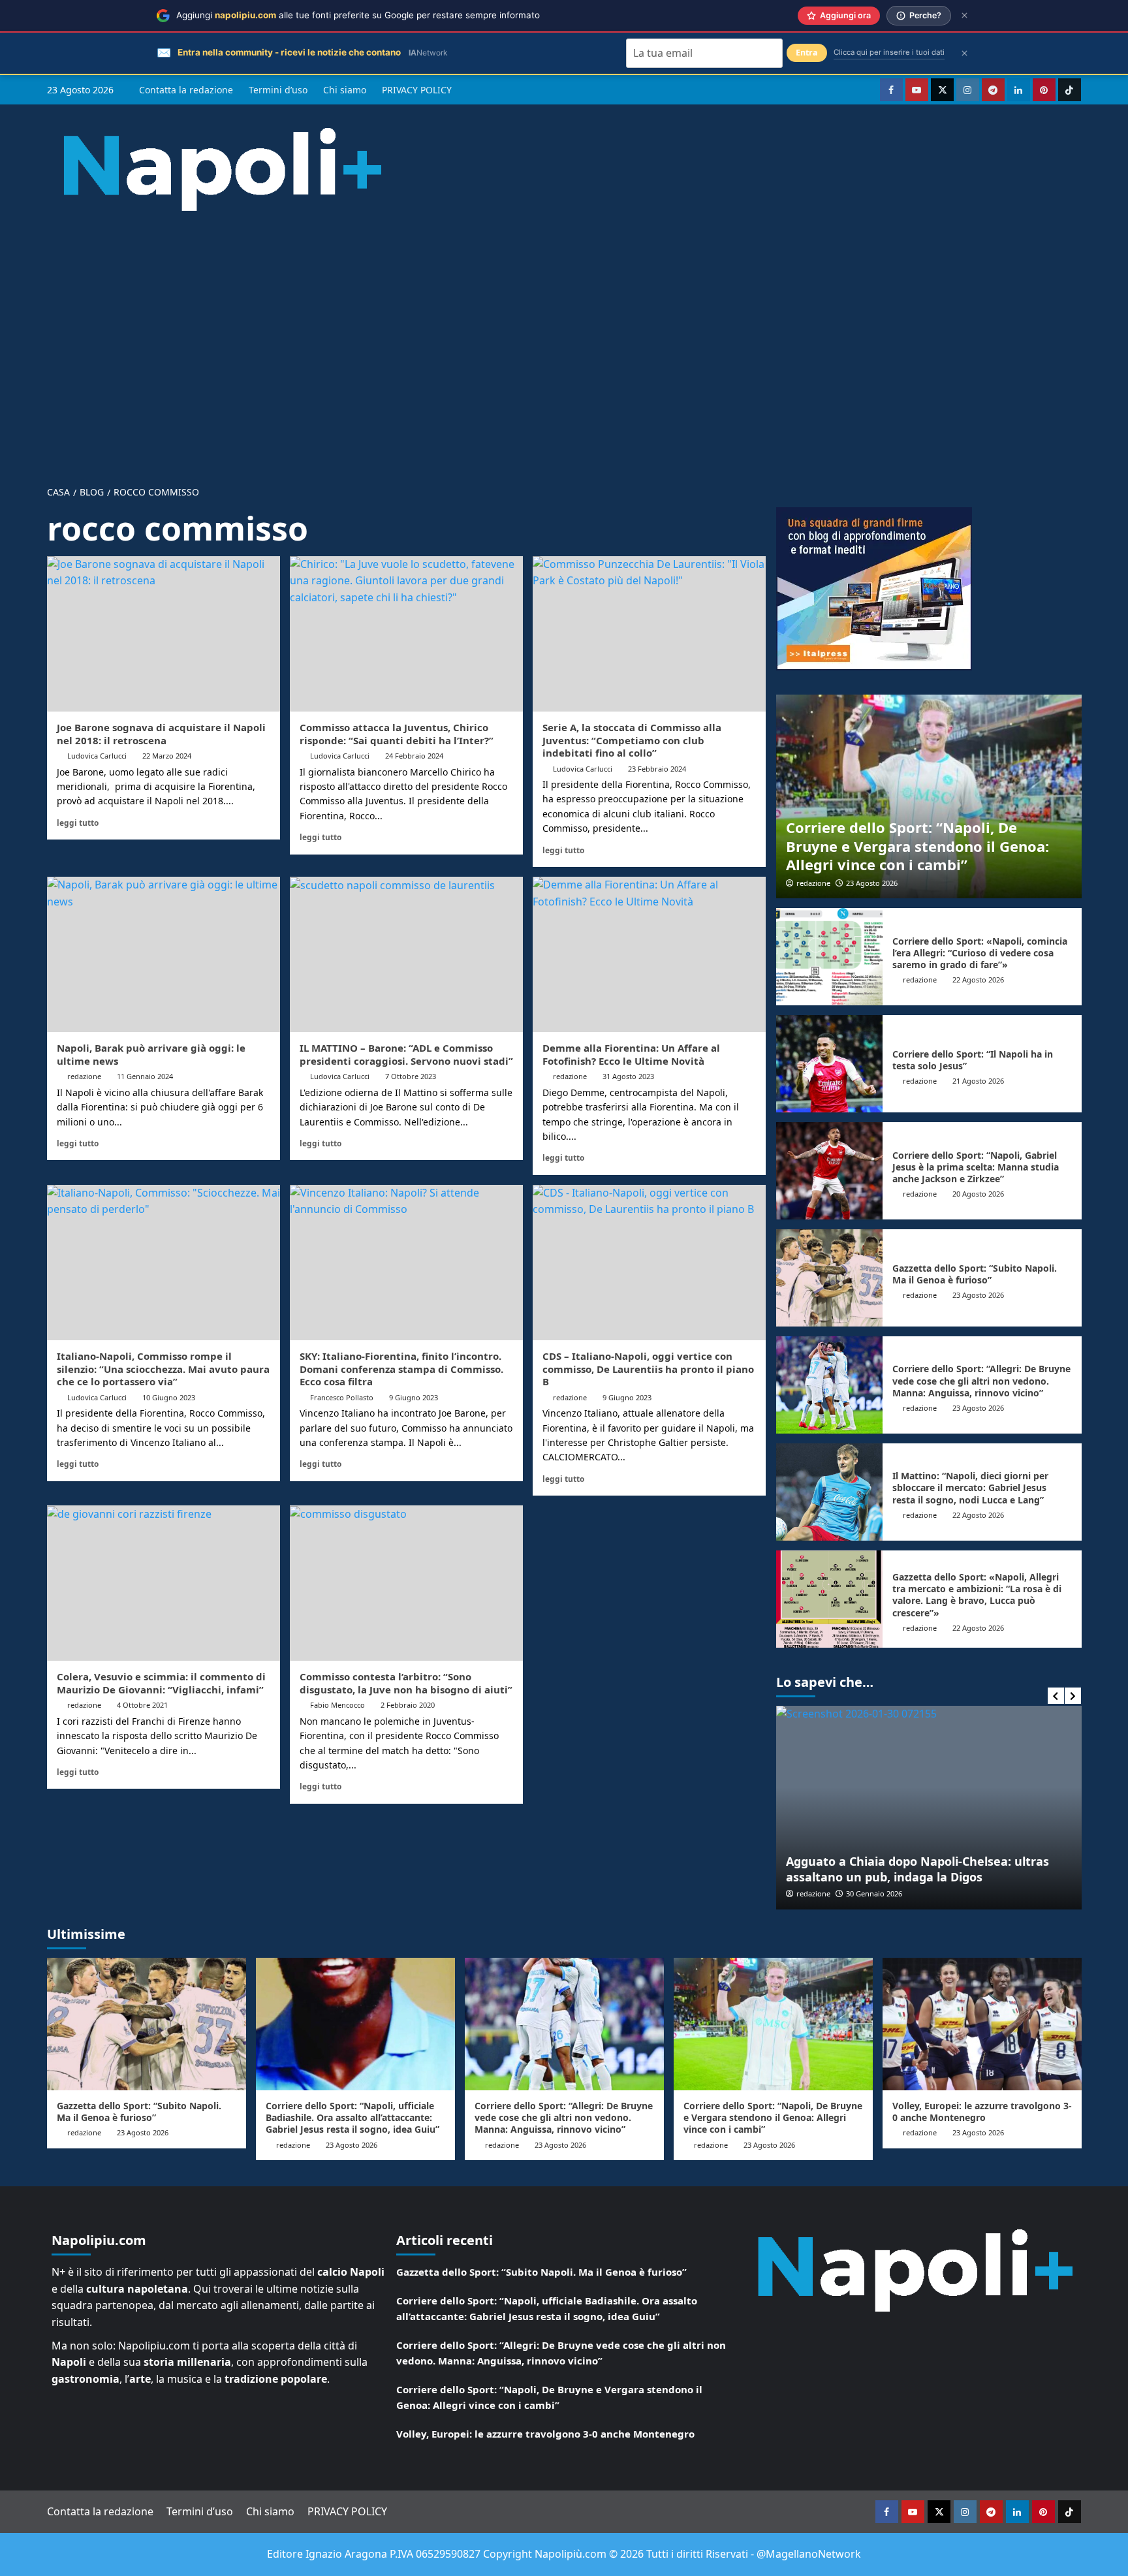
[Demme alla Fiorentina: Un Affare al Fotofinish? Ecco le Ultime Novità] (649, 954)
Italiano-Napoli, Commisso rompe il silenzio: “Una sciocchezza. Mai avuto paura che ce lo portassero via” (163, 1369)
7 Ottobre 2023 (411, 1076)
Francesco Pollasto (342, 1397)
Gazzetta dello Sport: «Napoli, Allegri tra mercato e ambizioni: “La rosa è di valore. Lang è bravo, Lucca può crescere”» (977, 1595)
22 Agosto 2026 (978, 980)
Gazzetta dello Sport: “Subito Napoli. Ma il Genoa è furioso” (975, 1274)
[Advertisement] (564, 338)
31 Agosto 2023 (628, 1076)
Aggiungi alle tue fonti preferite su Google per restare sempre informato (358, 15)
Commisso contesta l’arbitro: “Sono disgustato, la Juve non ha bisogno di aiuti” (406, 1683)
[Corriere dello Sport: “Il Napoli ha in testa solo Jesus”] (830, 1064)
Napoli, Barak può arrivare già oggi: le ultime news (151, 1054)
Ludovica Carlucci (97, 756)
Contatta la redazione (186, 90)
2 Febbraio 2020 (408, 1705)
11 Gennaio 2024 (145, 1076)
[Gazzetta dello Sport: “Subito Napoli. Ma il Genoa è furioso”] (830, 1278)
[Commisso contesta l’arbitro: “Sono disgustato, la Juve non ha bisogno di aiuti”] (406, 1583)
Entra (807, 53)
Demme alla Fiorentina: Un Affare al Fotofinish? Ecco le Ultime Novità (631, 1054)
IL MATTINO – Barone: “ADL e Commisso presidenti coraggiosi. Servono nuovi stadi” (406, 1054)
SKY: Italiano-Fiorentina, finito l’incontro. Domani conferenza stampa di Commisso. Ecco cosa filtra (401, 1369)
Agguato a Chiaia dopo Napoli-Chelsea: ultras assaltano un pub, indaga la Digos (917, 1869)
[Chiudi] (964, 15)
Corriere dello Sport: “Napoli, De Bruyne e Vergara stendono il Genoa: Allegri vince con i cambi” (917, 846)
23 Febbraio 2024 (657, 769)
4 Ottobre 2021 (142, 1705)
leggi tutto (78, 823)
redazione (84, 1076)
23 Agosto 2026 (872, 883)
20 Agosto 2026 (978, 1194)
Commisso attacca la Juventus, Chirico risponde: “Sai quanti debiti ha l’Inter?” (397, 734)
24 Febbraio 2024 (414, 756)
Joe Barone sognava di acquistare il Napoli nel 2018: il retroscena (161, 734)
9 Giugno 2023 (414, 1397)
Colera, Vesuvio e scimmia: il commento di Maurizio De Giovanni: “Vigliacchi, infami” (161, 1683)
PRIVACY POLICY (417, 90)
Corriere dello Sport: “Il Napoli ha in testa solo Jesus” (973, 1060)
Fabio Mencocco (337, 1705)
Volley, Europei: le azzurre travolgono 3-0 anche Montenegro (982, 2112)
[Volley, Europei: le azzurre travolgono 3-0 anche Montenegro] (982, 2024)
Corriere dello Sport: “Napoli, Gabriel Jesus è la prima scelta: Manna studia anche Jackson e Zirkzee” (976, 1167)
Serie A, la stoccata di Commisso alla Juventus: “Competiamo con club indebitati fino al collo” (632, 740)
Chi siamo (345, 90)
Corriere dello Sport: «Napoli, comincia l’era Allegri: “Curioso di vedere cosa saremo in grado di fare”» (980, 953)
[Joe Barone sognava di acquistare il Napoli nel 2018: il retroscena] (164, 634)
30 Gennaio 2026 (874, 1893)
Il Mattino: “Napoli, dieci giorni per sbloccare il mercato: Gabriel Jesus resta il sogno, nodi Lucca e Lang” (970, 1487)
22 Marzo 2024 (167, 756)
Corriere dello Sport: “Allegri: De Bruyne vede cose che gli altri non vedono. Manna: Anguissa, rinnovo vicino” (981, 1380)
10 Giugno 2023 (169, 1397)
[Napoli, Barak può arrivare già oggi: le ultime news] (164, 954)
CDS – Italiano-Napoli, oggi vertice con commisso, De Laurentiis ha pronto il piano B (648, 1369)
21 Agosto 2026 (978, 1081)
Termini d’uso (278, 90)
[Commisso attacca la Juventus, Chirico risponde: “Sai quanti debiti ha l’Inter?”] (406, 634)
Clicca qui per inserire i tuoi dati (889, 52)
